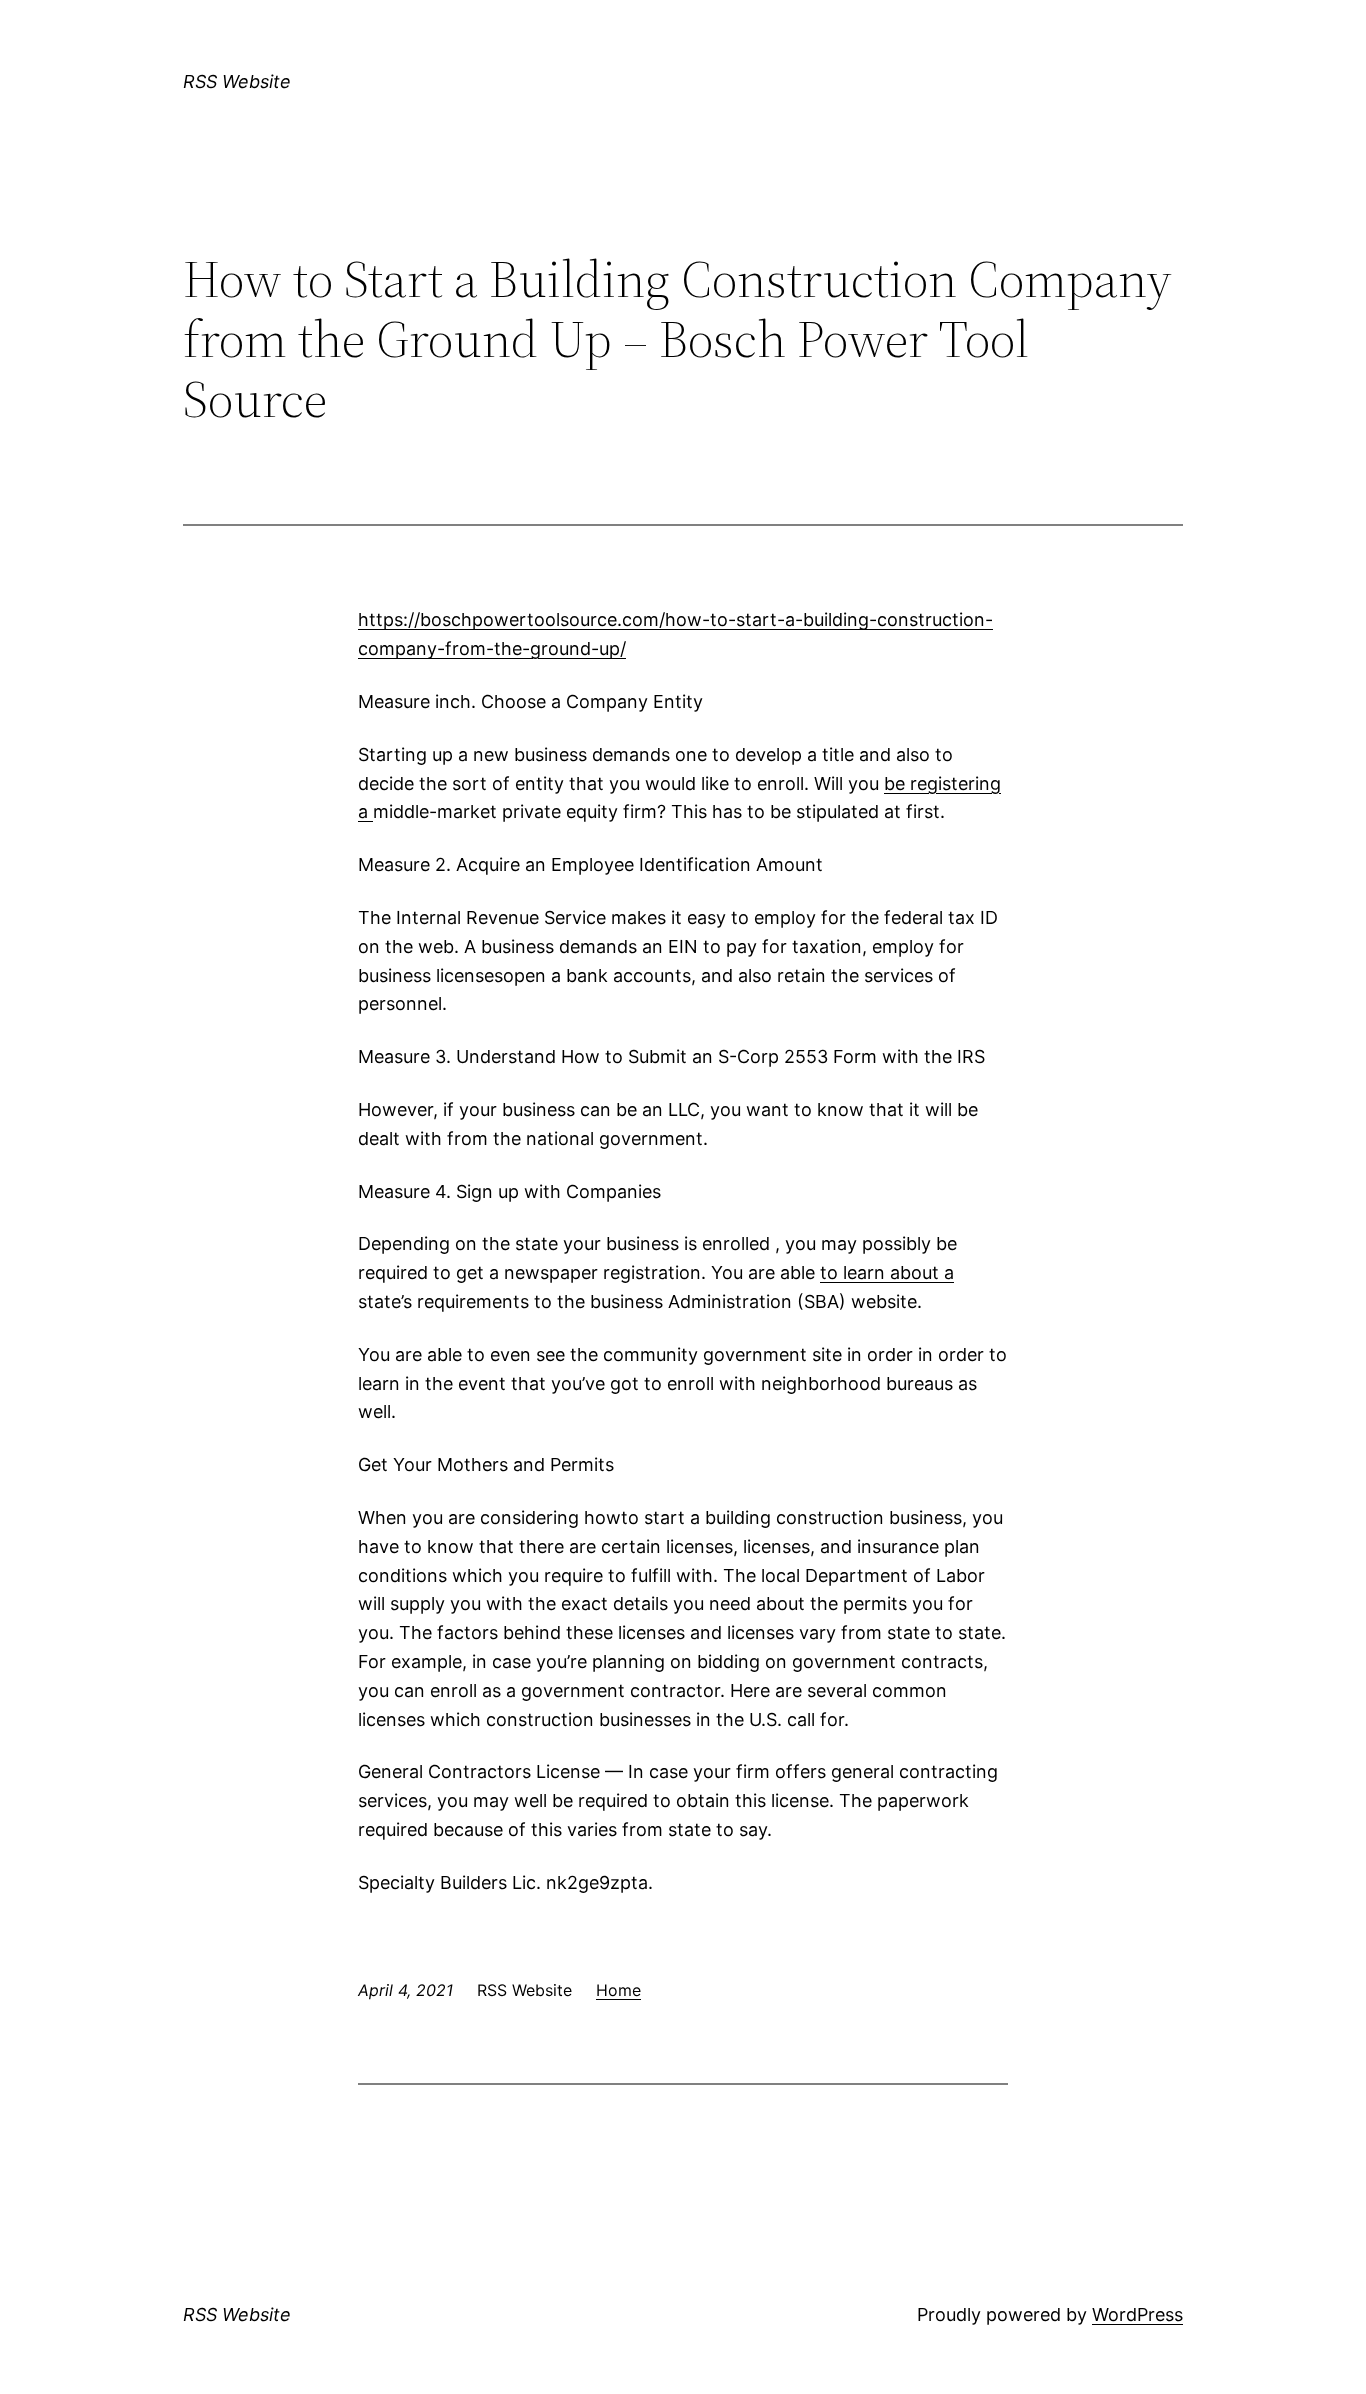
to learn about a (887, 1272)
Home (618, 1990)
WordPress (1137, 2314)
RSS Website (237, 81)
